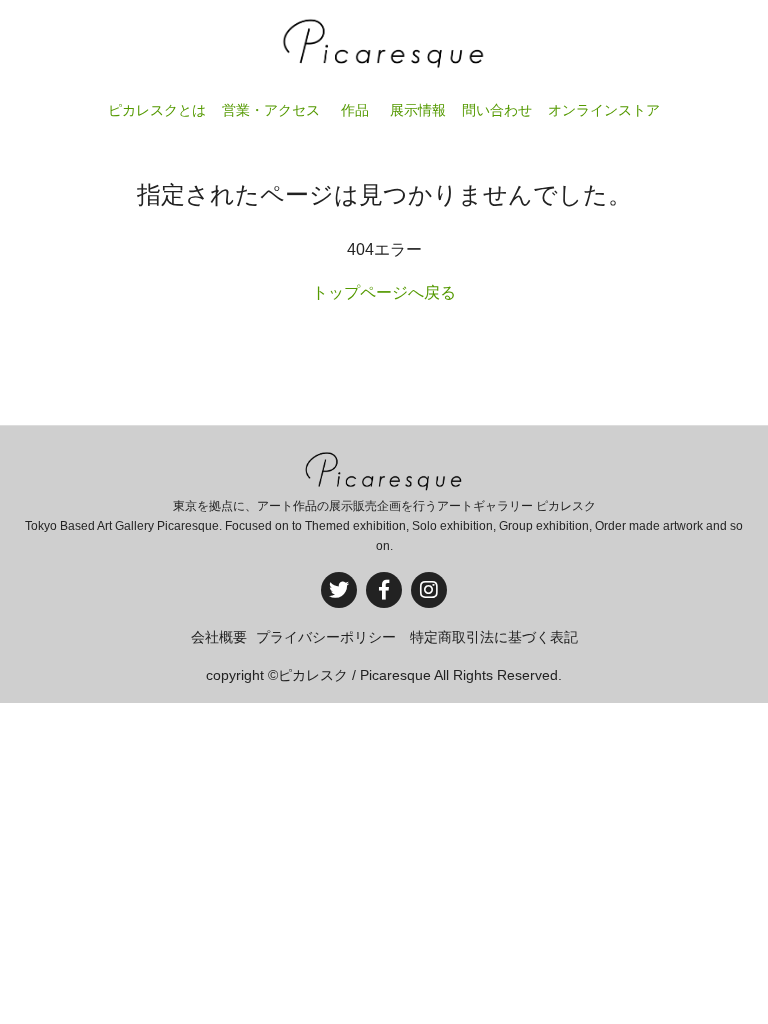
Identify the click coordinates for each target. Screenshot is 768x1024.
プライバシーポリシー (326, 637)
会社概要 (219, 637)
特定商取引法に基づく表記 (494, 637)
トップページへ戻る (384, 292)
